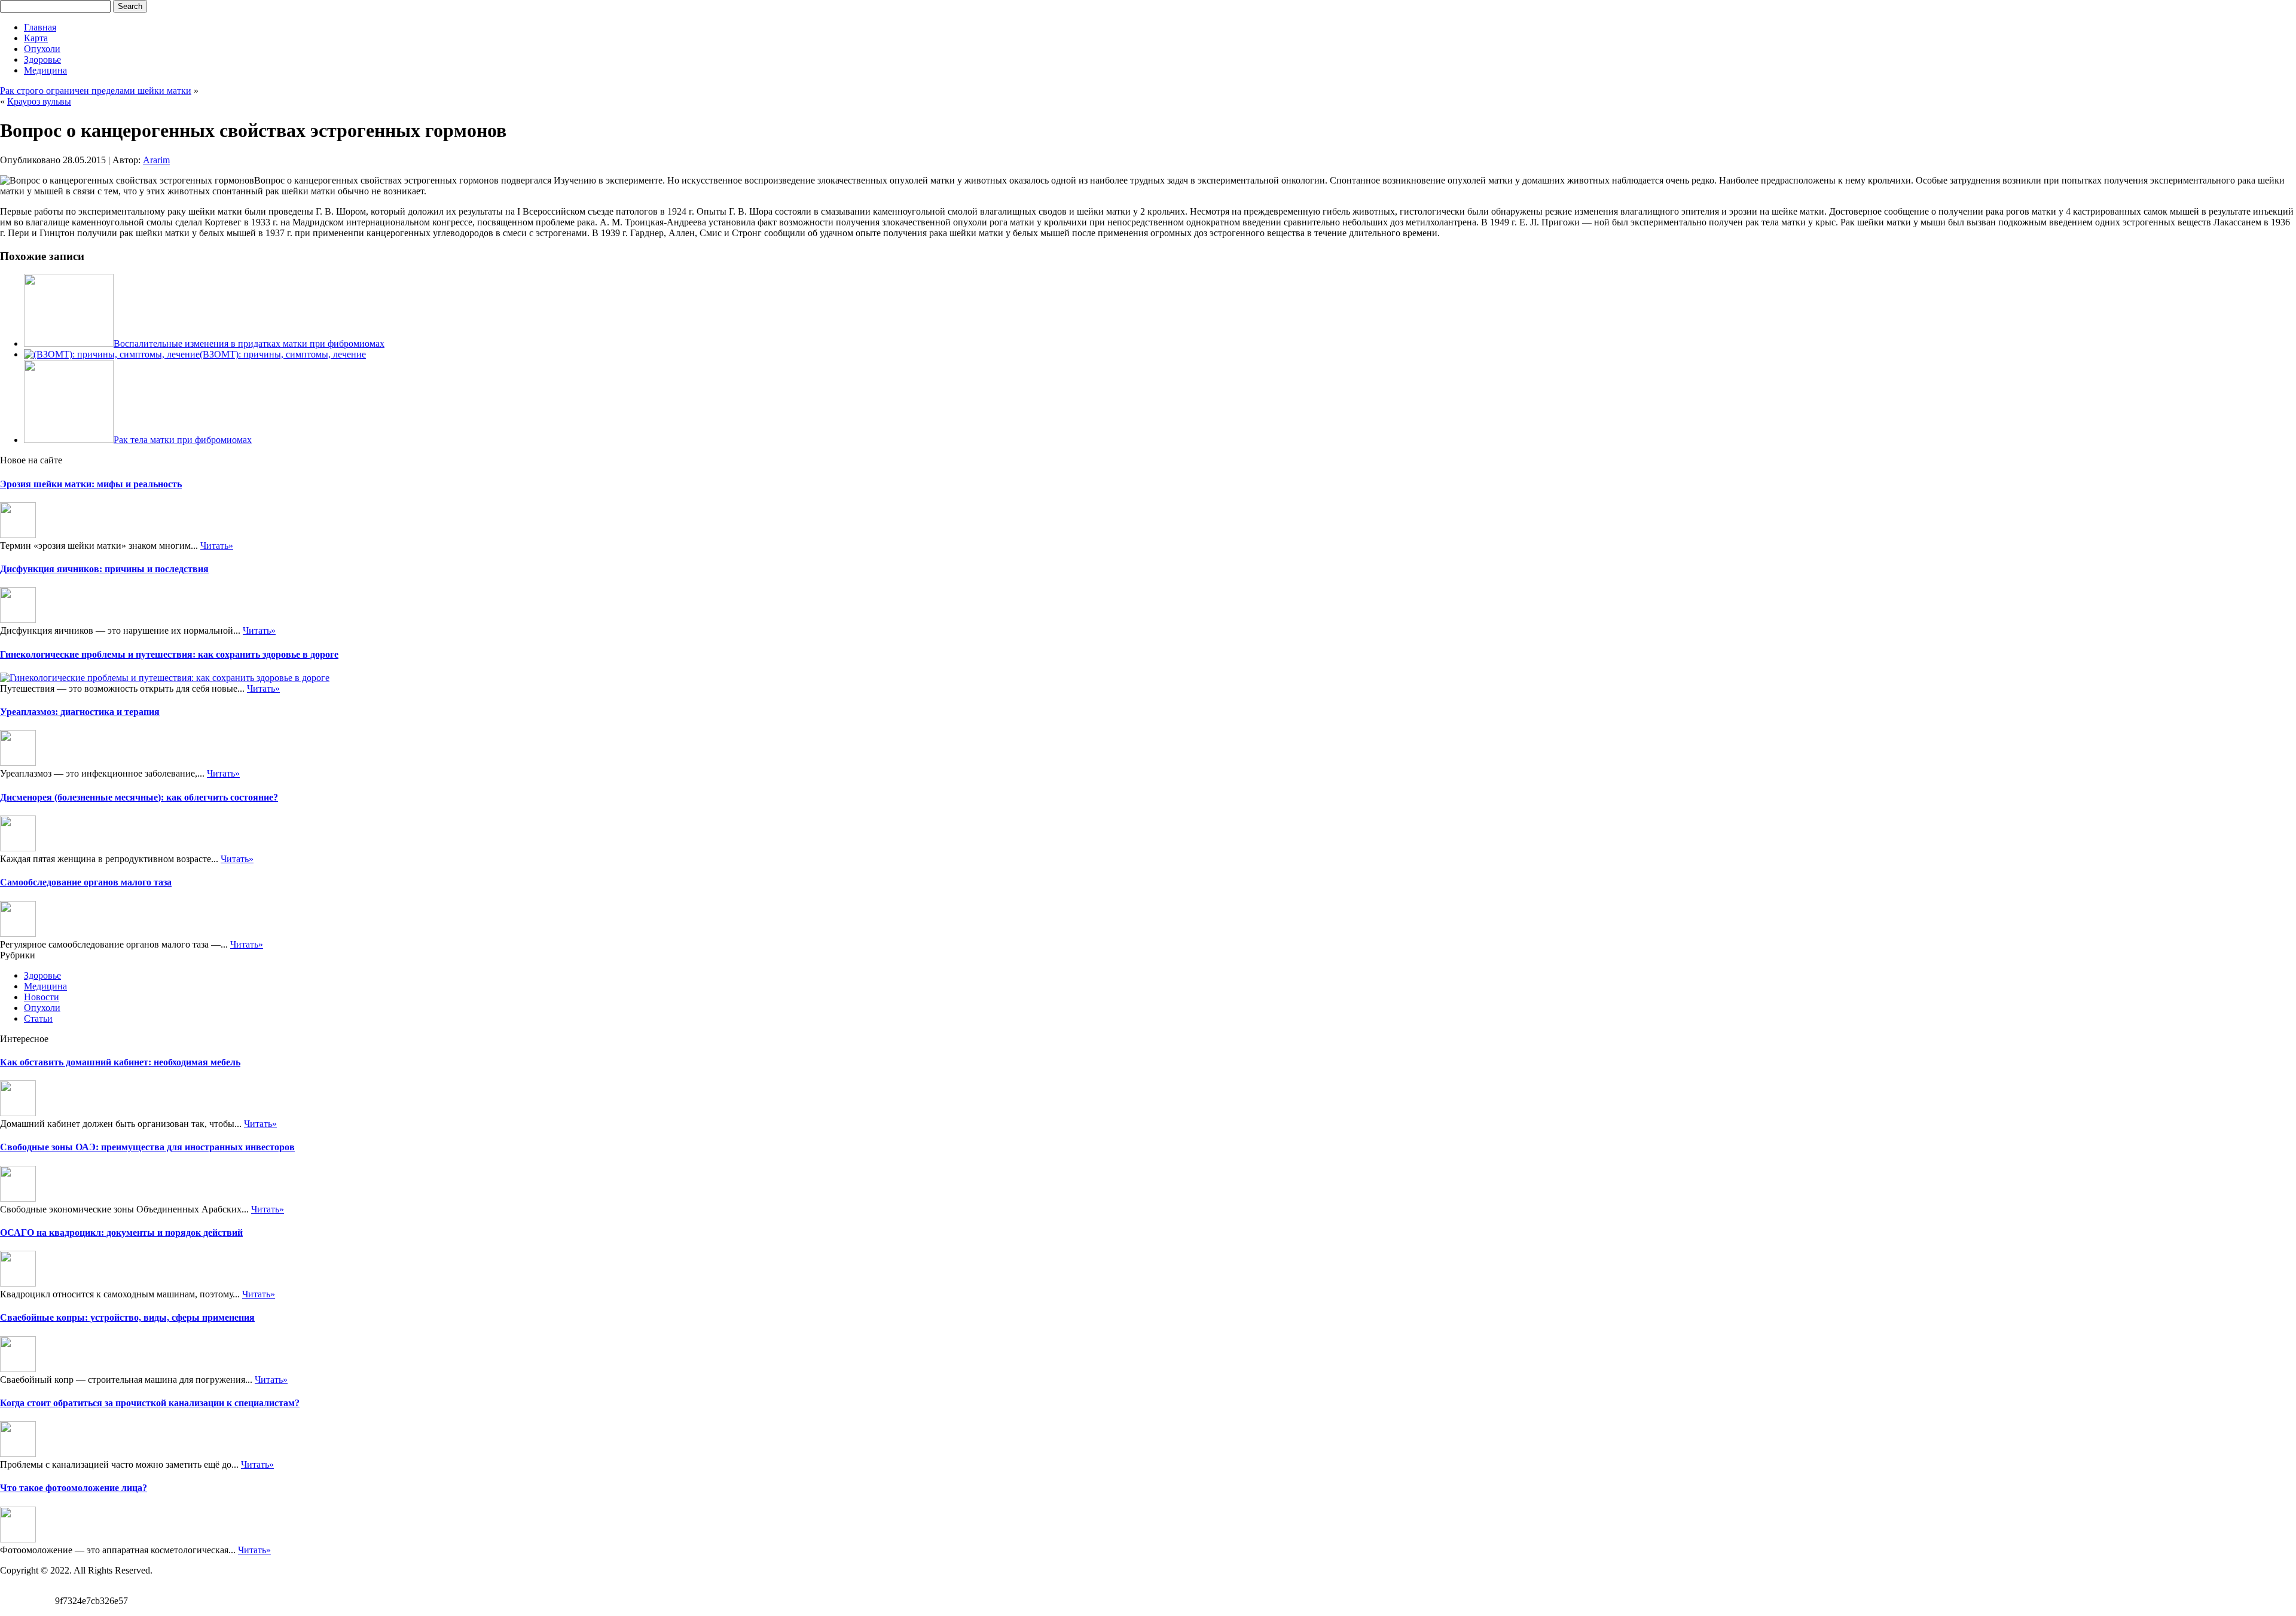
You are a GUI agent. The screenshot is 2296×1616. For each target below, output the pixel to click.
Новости (42, 997)
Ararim (156, 160)
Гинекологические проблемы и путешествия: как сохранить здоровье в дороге (169, 654)
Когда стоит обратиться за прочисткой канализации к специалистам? (150, 1403)
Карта (36, 38)
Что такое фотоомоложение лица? (74, 1488)
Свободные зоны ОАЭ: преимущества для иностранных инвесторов (147, 1147)
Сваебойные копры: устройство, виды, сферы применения (127, 1317)
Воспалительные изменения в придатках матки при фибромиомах (249, 343)
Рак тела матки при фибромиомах (183, 440)
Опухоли (42, 49)
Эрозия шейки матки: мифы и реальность (91, 484)
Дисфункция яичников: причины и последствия (104, 569)
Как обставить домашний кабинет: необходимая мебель (120, 1062)
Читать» (217, 546)
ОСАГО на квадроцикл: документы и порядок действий (121, 1232)
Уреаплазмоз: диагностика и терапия (80, 712)
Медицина (45, 70)
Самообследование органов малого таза (86, 882)
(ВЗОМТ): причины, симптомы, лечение (283, 354)
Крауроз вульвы (39, 101)
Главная (40, 27)
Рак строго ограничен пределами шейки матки (96, 91)
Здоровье (42, 59)
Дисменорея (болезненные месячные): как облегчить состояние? (139, 797)
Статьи (38, 1018)
